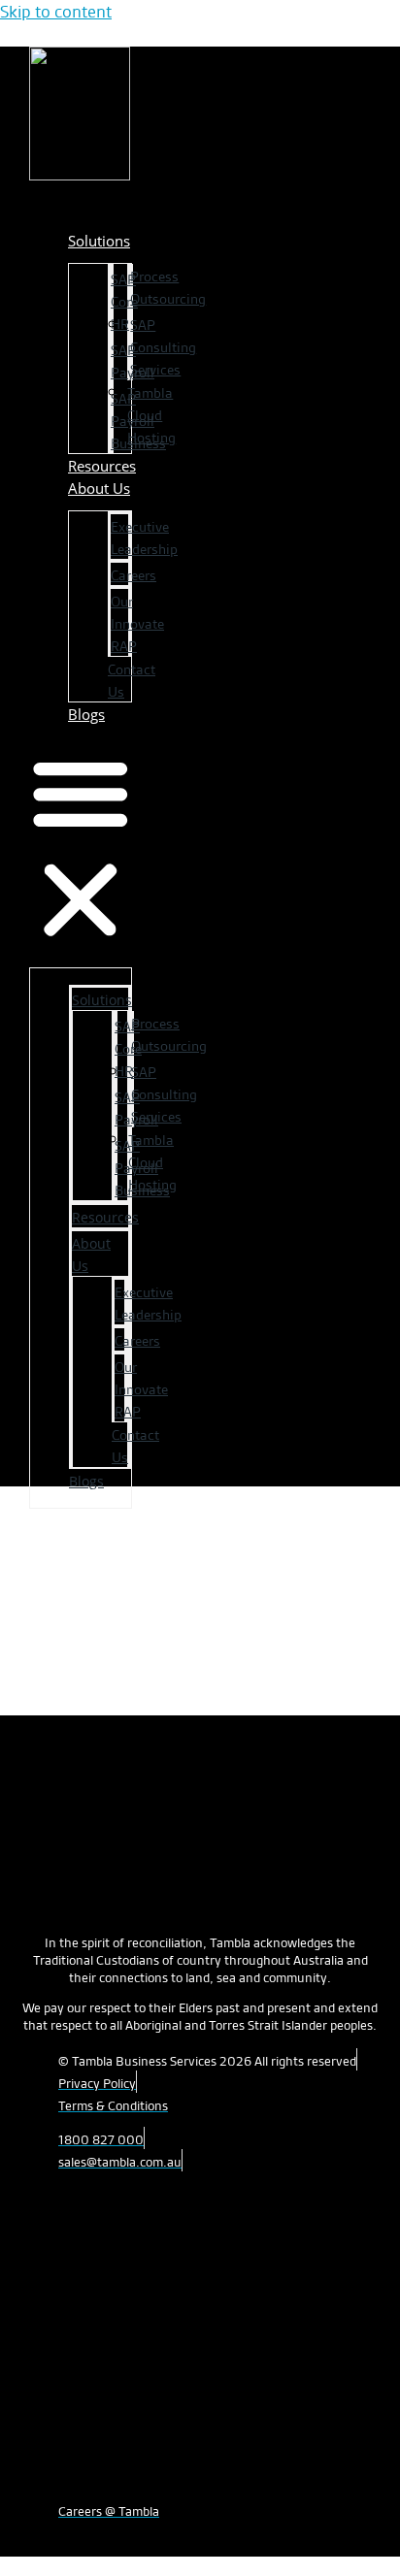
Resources (105, 1217)
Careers (133, 575)
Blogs (86, 714)
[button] (81, 848)
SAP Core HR (124, 302)
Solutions (99, 241)
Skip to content (56, 11)
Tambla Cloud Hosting (151, 415)
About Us (99, 488)
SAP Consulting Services (163, 347)
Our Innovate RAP (137, 624)
